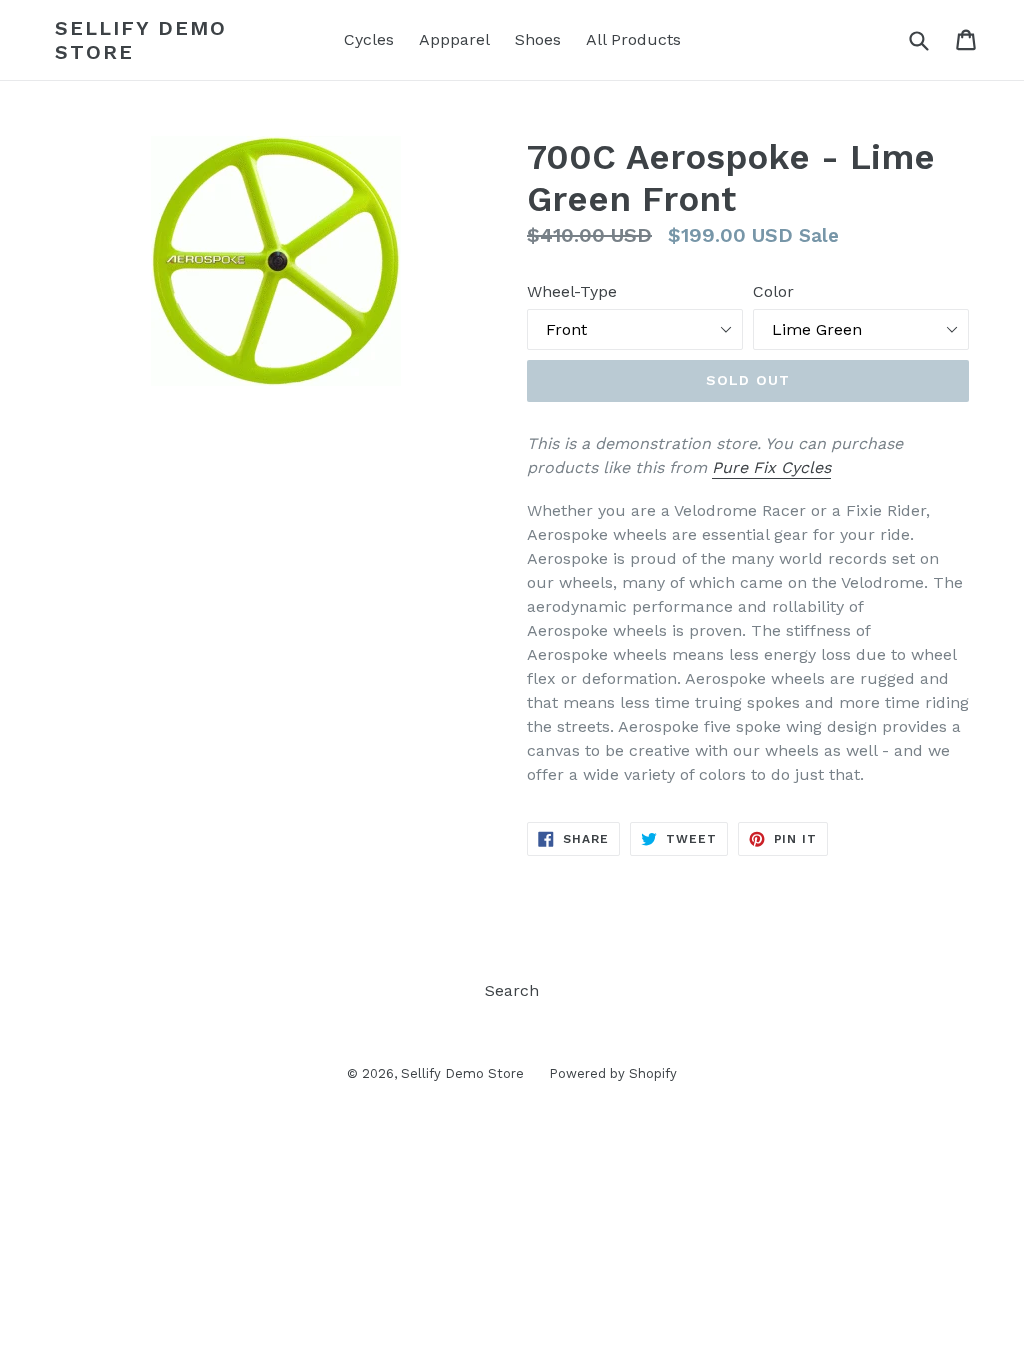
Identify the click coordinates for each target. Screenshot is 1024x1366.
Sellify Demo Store (141, 40)
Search (512, 990)
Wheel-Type (572, 291)
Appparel (454, 39)
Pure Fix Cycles (771, 467)
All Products (633, 39)
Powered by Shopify (613, 1073)
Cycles (369, 39)
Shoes (538, 39)
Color (773, 291)
